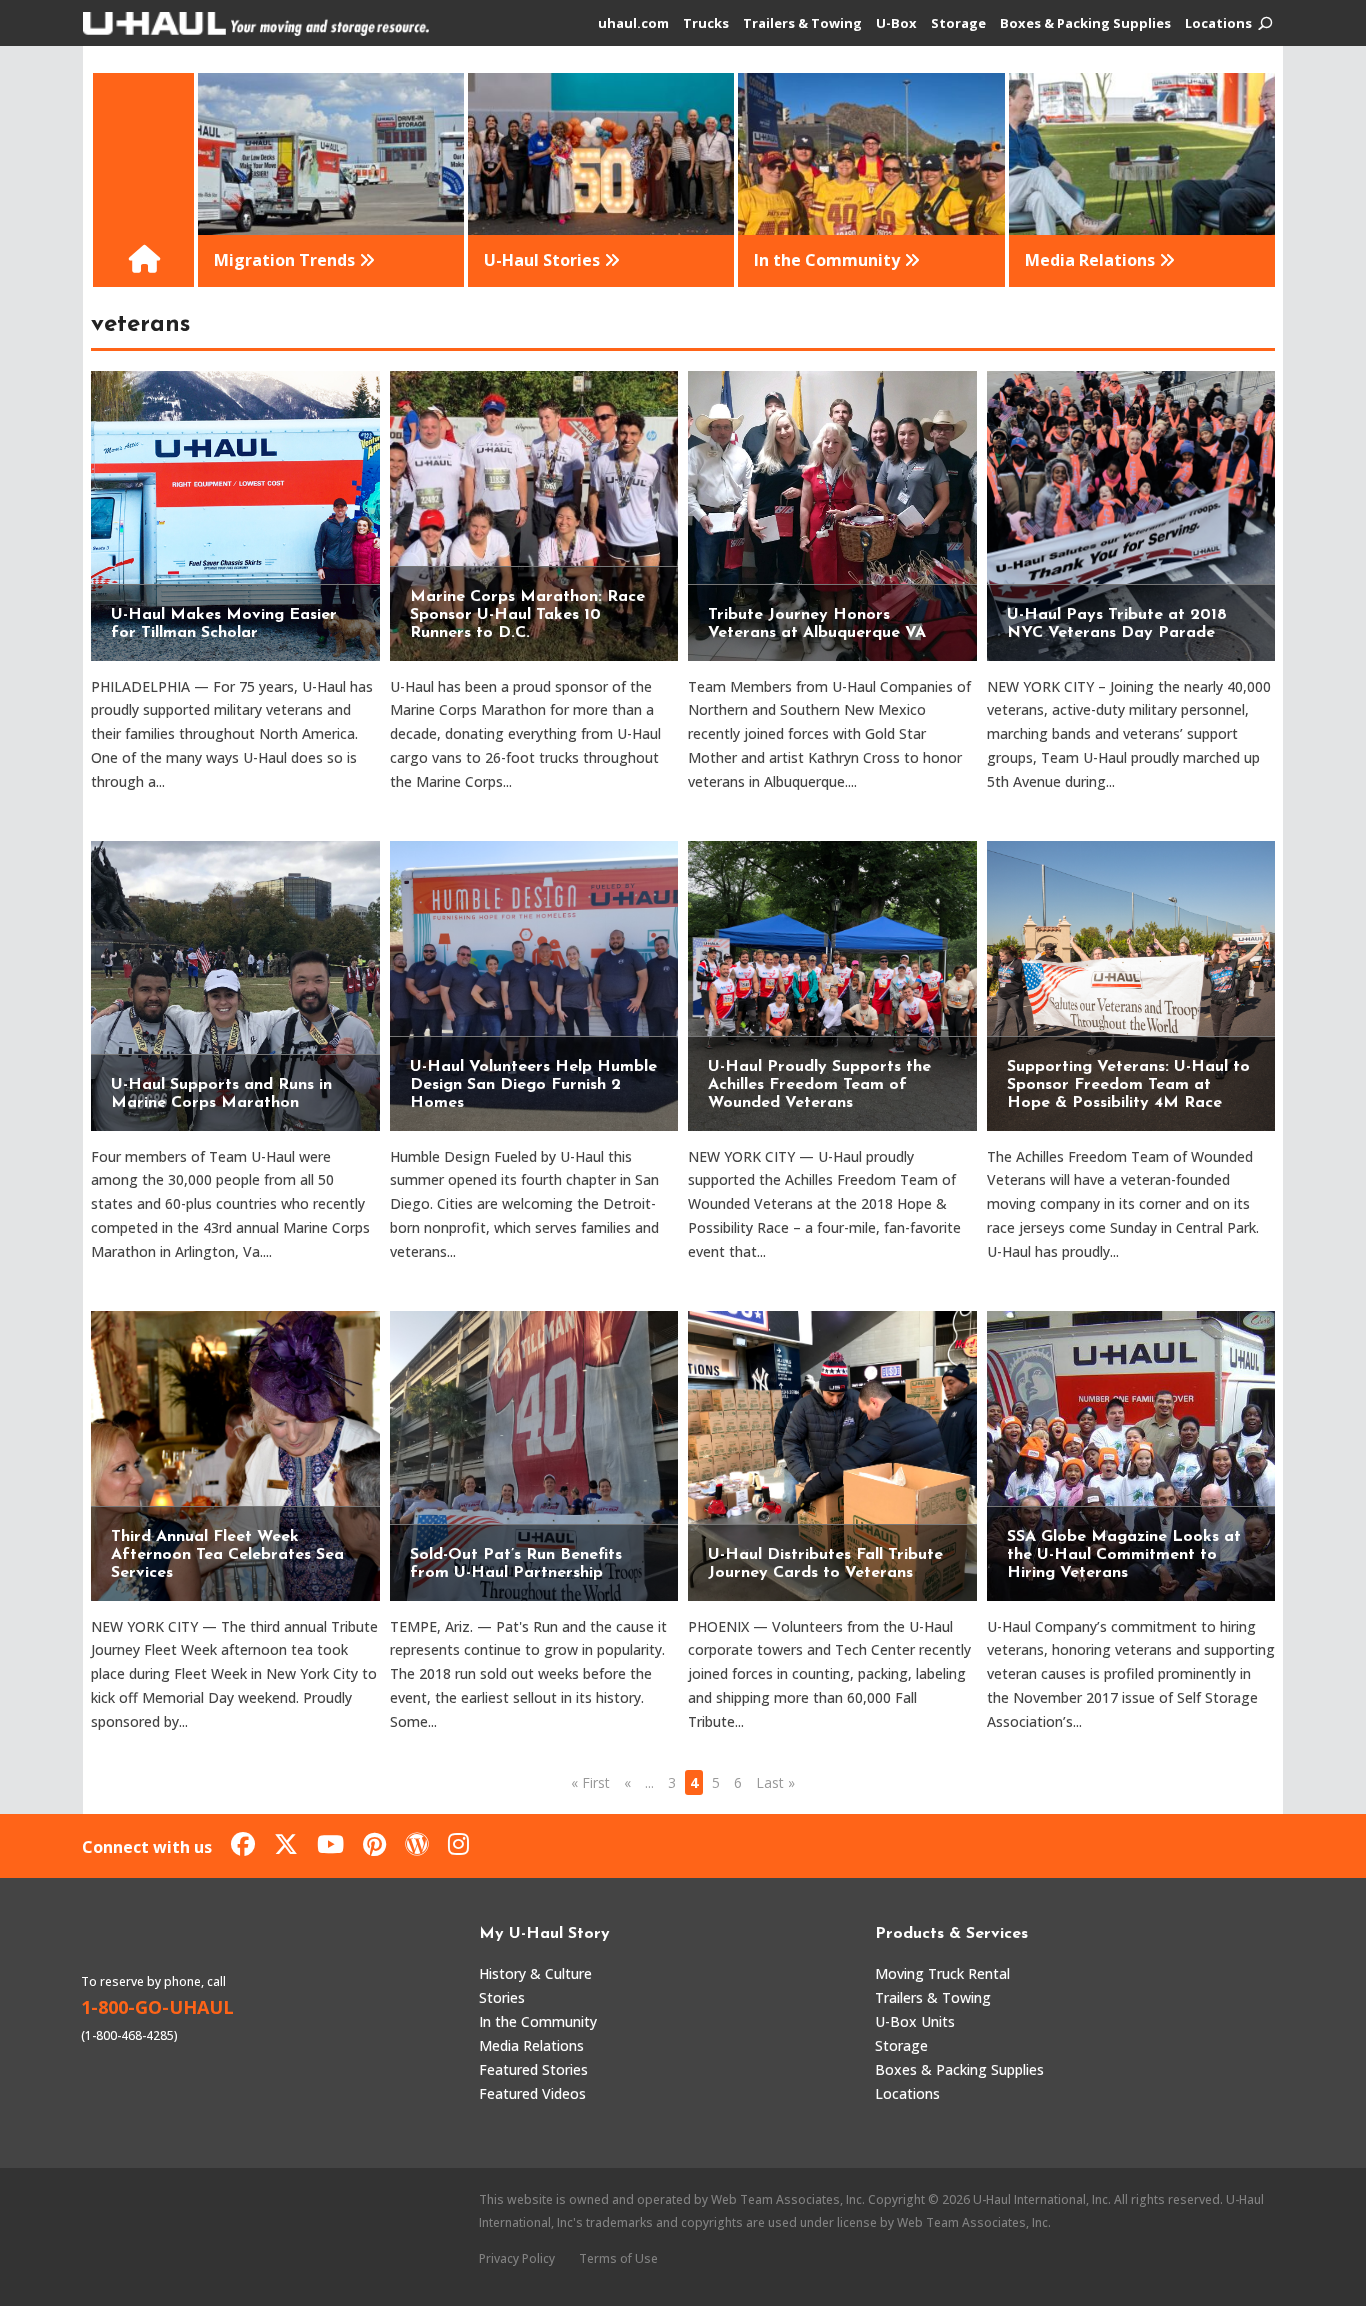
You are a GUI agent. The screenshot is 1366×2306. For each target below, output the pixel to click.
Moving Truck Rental (942, 1973)
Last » (775, 1782)
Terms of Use (618, 2258)
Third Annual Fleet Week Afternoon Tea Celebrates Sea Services (227, 1555)
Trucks (706, 24)
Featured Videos (532, 2093)
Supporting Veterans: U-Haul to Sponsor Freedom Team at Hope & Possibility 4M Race (1128, 1085)
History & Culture (535, 1973)
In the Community (538, 2021)
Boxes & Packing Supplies (1085, 24)
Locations (1218, 24)
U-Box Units (915, 2021)
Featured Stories (533, 2069)
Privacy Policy (517, 2258)
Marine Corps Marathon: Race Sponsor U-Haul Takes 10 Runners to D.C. (527, 615)
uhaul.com (633, 24)
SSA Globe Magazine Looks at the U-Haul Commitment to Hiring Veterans (1124, 1555)
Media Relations (531, 2045)
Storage (958, 24)
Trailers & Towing (802, 24)
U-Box (896, 24)
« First (590, 1782)
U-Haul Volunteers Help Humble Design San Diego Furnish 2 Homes (533, 1085)
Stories (502, 1997)
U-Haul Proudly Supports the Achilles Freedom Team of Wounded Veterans (819, 1085)
